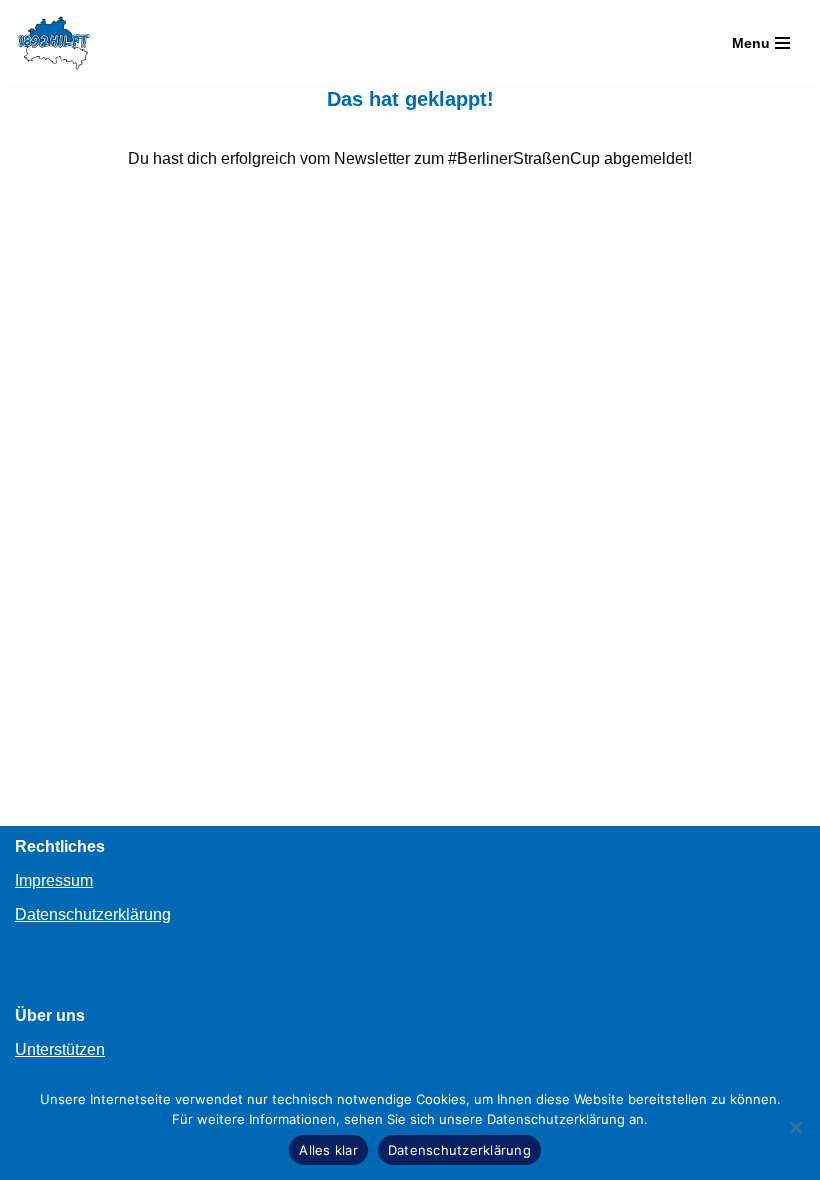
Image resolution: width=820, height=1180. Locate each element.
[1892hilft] (54, 43)
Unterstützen (60, 1049)
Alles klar (328, 1150)
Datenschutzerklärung (93, 914)
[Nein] (795, 1127)
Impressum (54, 880)
